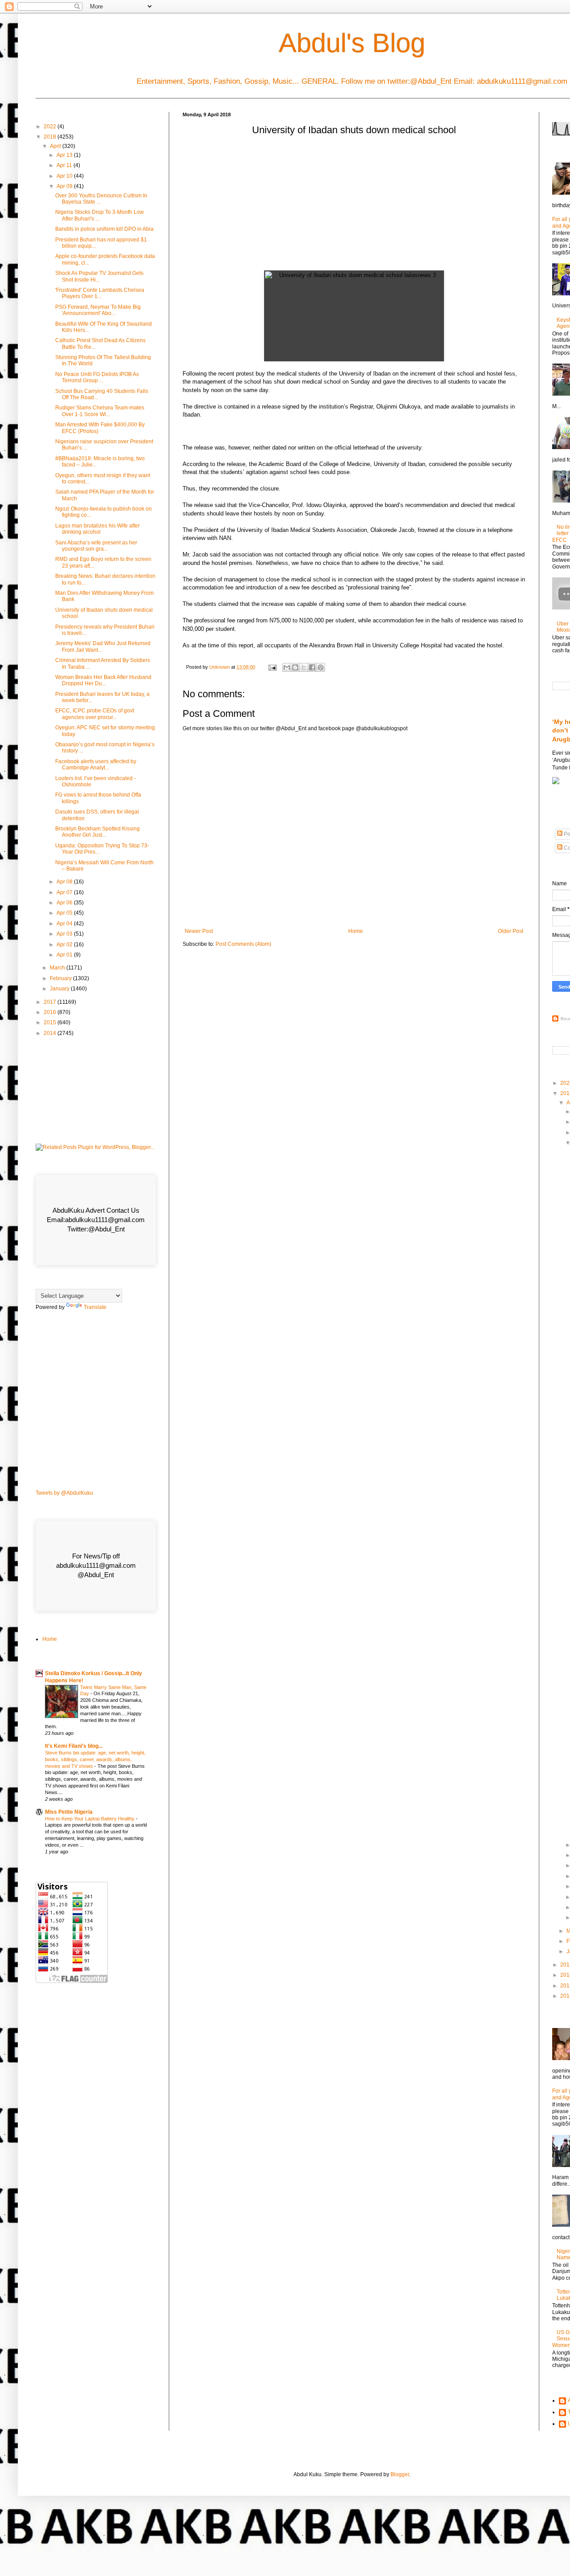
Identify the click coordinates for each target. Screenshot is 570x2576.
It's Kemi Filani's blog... (74, 1746)
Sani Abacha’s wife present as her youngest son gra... (96, 546)
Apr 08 (65, 882)
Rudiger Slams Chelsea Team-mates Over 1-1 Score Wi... (100, 411)
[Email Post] (272, 667)
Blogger (400, 2474)
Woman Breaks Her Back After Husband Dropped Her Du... (103, 680)
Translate (95, 1307)
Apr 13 (65, 155)
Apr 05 (65, 913)
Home (356, 931)
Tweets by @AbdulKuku (64, 1493)
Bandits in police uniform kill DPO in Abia (104, 229)
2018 (51, 137)
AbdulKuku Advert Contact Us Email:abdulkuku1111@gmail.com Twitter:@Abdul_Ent (96, 1220)
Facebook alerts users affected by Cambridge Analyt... (96, 765)
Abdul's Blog (352, 43)
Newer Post (199, 931)
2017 (51, 1002)
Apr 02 (65, 945)
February (61, 978)
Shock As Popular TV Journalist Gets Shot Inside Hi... (99, 276)
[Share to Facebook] (312, 667)
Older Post (511, 931)
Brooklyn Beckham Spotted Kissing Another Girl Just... (98, 832)
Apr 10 (65, 176)
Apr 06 (65, 903)
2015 (51, 1022)
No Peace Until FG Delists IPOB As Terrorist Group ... (97, 377)
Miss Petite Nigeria (69, 1812)
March (58, 968)
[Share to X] (304, 667)
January (60, 989)
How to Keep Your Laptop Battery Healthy (90, 1819)
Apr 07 (65, 892)
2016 (51, 1012)
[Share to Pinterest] (321, 667)
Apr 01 (65, 955)
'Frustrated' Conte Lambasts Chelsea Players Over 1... (100, 293)
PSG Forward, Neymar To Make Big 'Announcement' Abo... (98, 310)
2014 (51, 1033)
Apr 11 (65, 165)
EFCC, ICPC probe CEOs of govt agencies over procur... (95, 714)
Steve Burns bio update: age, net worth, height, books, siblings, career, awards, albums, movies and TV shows (95, 1759)
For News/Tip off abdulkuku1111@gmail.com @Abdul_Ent (96, 1565)
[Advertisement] (354, 206)
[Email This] (287, 667)
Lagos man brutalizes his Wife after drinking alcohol (98, 529)
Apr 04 (65, 924)
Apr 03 (65, 934)
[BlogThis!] (295, 667)
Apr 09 (65, 186)
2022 (51, 127)
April (56, 146)
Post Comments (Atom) (243, 944)
